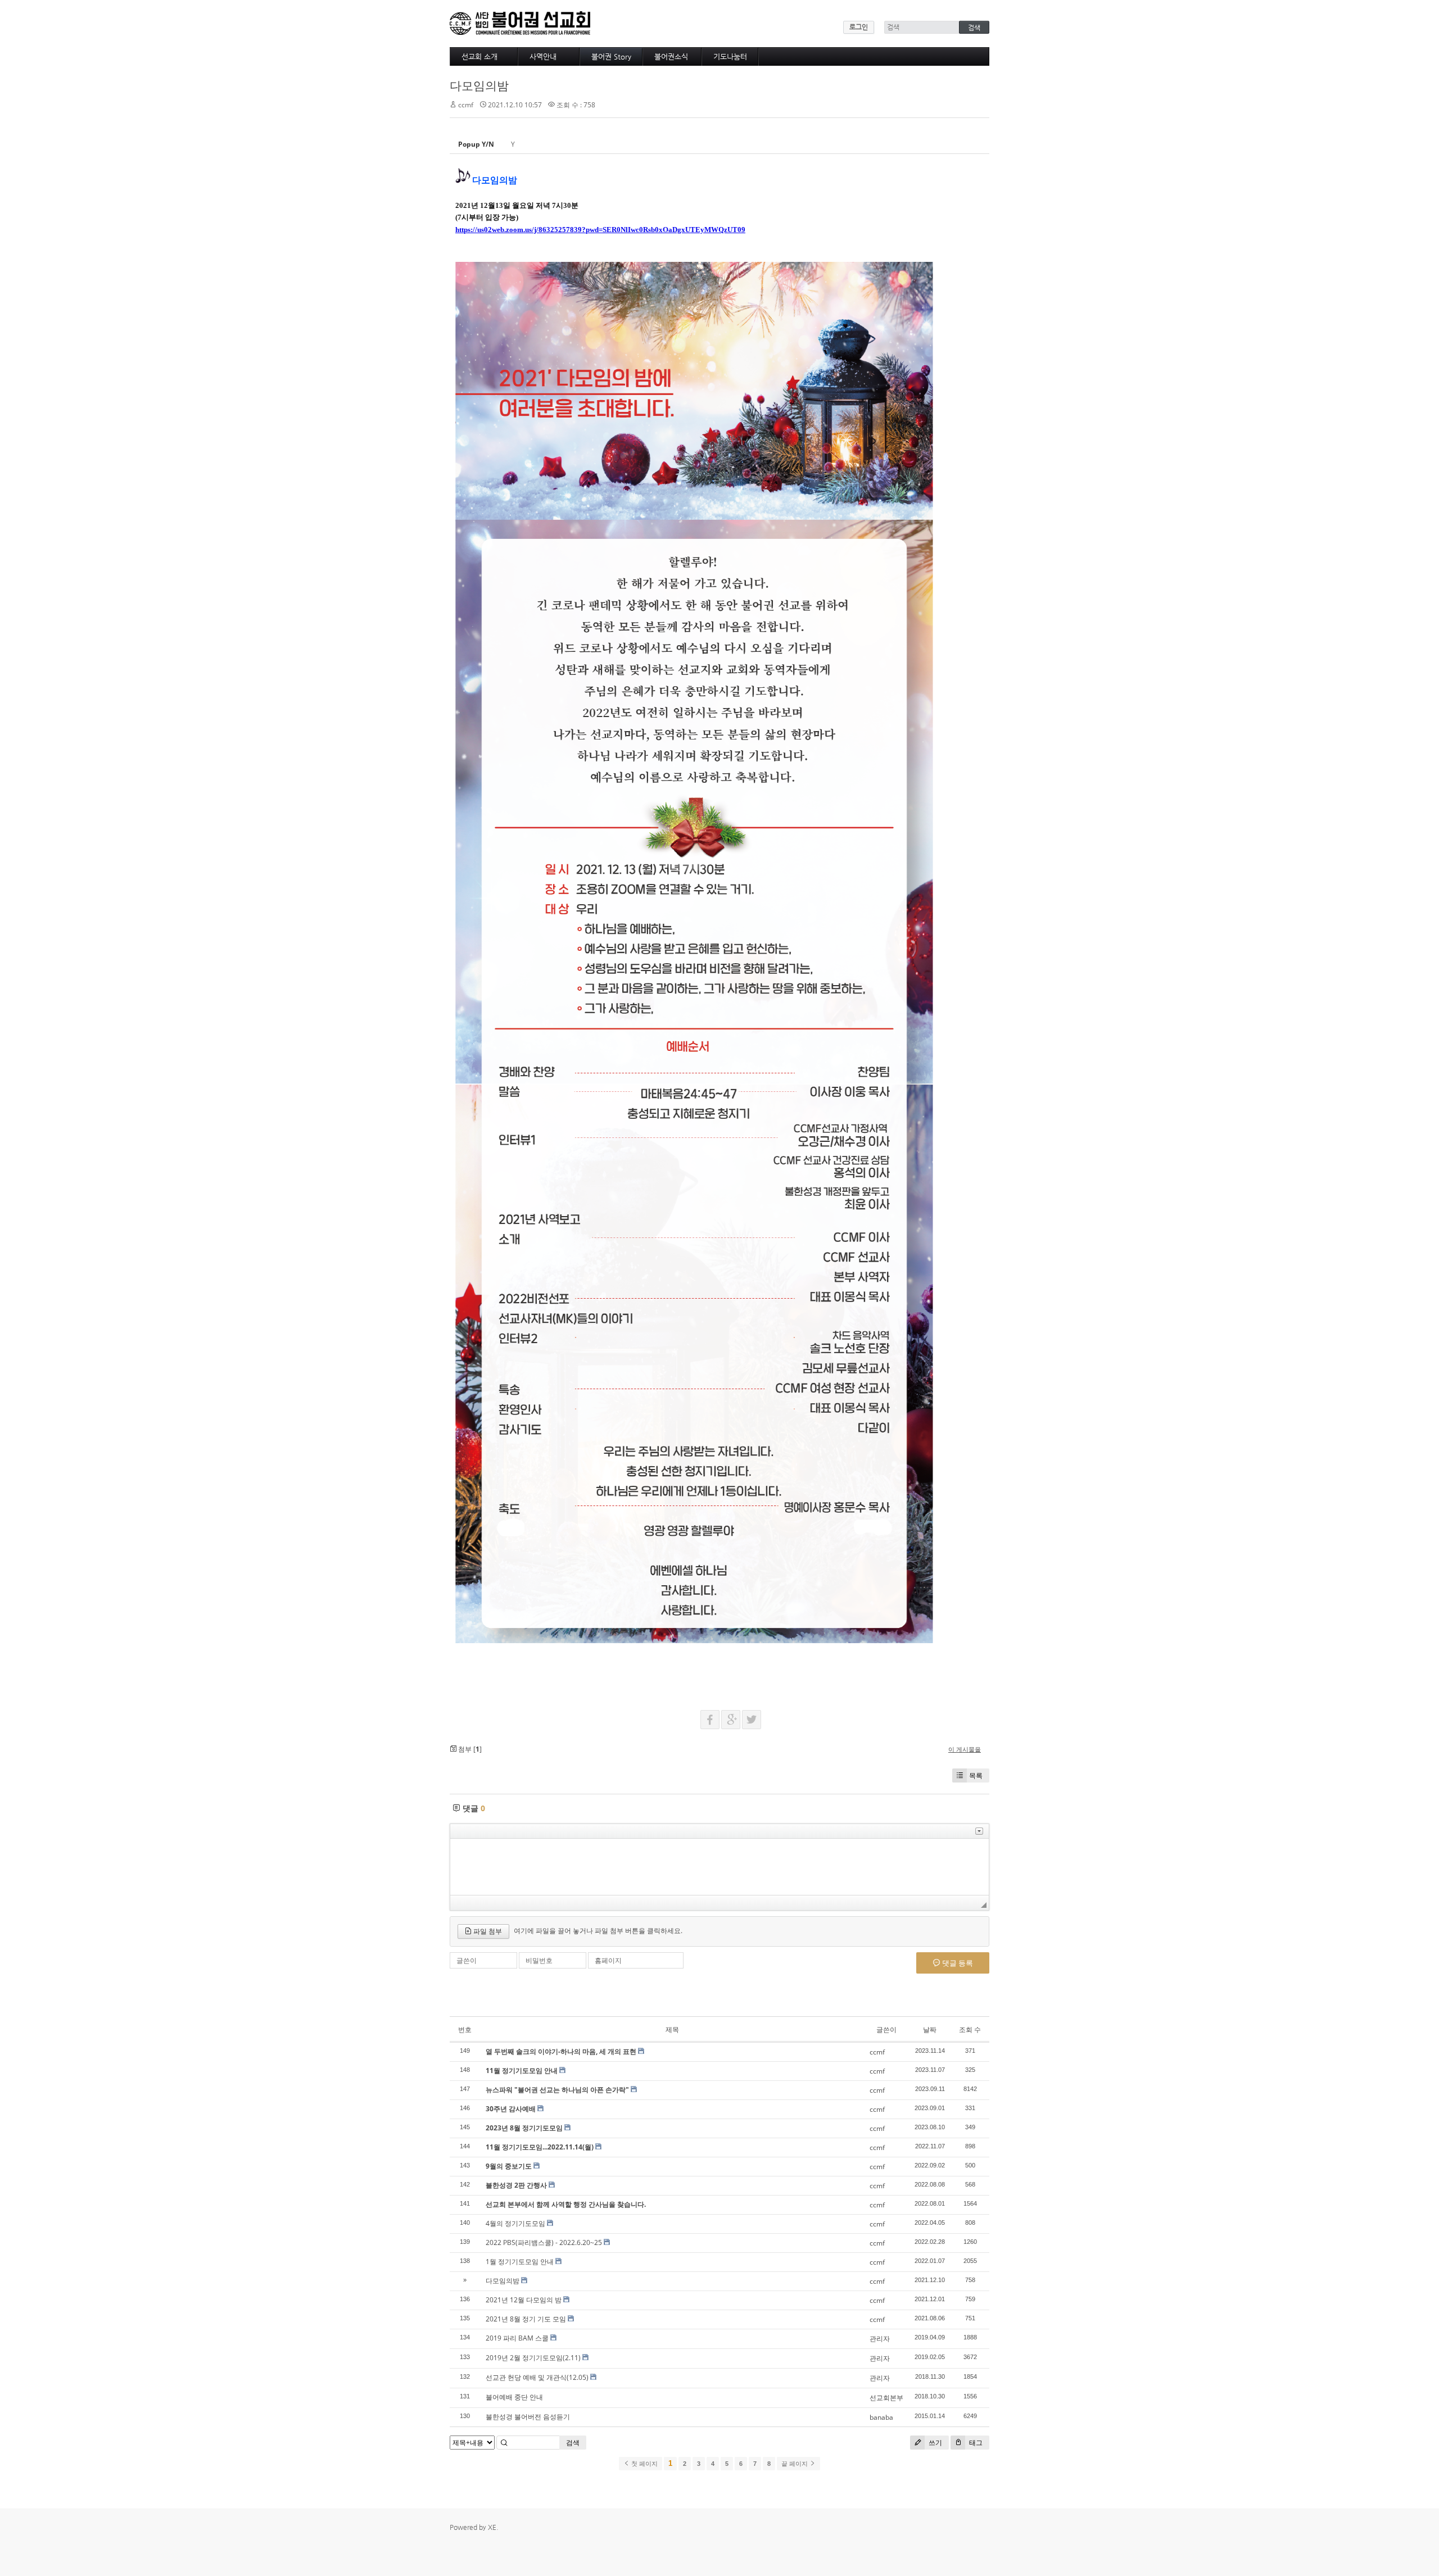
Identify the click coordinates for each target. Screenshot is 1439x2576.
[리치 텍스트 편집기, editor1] (719, 1867)
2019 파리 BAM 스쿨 (517, 2338)
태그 (975, 2443)
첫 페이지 (644, 2464)
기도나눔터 (730, 56)
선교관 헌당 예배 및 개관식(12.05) (537, 2377)
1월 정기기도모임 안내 (520, 2262)
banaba (881, 2417)
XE (492, 2527)
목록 (976, 1775)
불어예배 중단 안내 (514, 2397)
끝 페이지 (795, 2464)
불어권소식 (671, 56)
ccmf (466, 105)
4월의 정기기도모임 (515, 2223)
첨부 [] (469, 1749)
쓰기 (935, 2443)
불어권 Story (611, 56)
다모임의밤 (479, 85)
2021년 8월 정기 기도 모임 (526, 2319)
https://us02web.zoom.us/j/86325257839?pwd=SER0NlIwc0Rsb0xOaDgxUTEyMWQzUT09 (600, 230)
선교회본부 (886, 2398)
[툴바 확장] (979, 1831)
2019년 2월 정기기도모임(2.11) (533, 2358)
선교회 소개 (479, 56)
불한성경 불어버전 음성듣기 (528, 2417)
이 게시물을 (965, 1749)
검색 (573, 2443)
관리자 (880, 2339)
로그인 (859, 27)
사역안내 (543, 56)
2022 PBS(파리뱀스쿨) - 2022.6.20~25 (544, 2242)
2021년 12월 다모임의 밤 (524, 2300)
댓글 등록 (957, 1963)
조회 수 (970, 2029)
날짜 (930, 2029)
